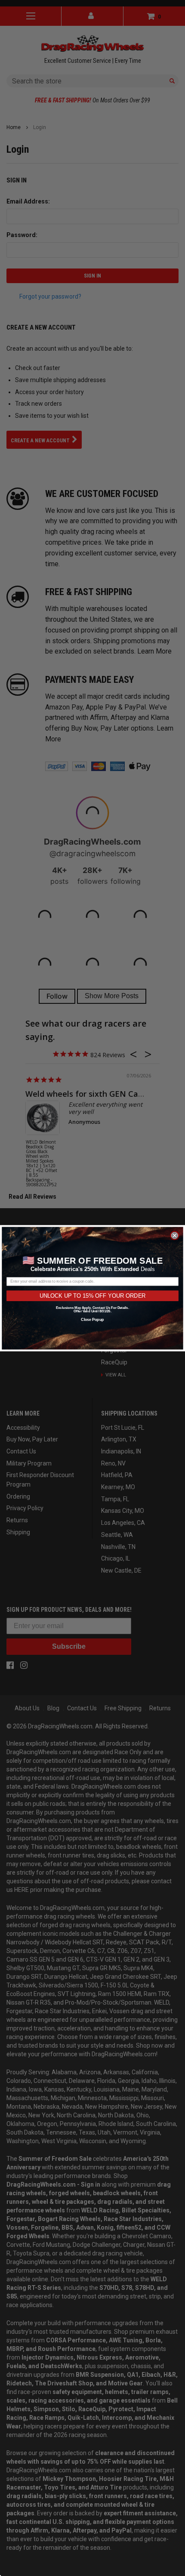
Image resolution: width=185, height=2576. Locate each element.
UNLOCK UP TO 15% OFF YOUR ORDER (93, 1295)
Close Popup (92, 1319)
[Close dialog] (175, 1235)
